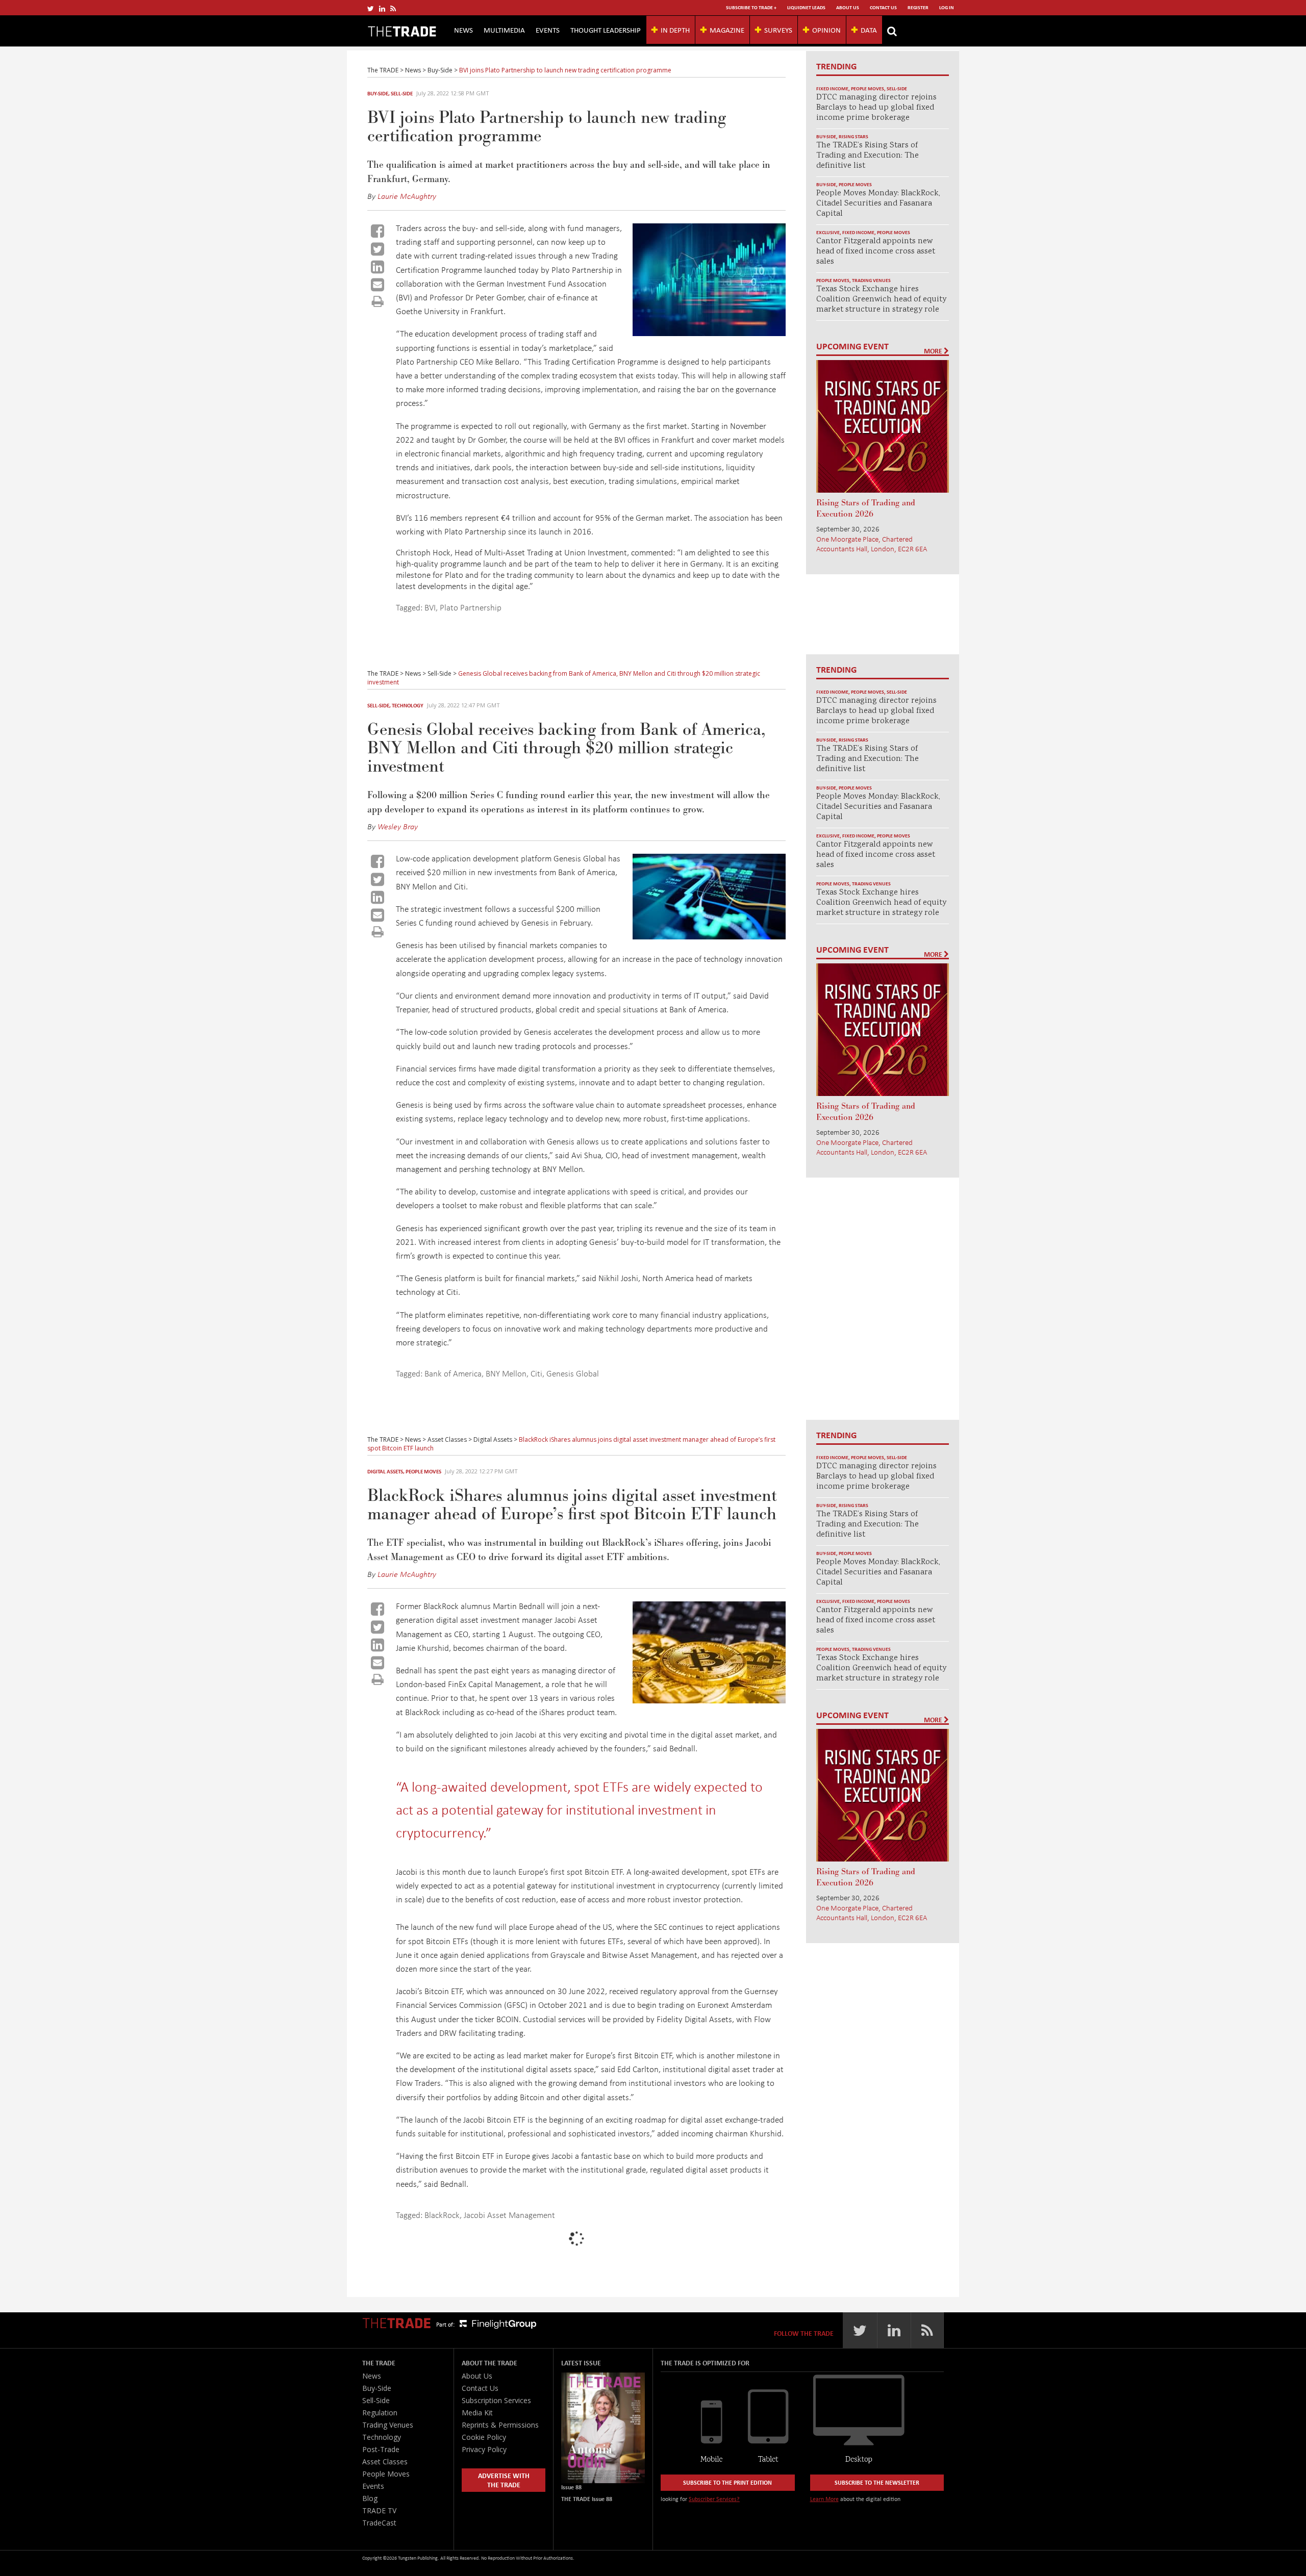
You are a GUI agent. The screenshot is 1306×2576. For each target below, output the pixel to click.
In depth (675, 30)
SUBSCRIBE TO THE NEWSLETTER (877, 2482)
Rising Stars (853, 136)
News (463, 30)
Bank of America (453, 1373)
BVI (430, 607)
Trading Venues (871, 280)
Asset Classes (385, 2462)
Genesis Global (573, 1373)
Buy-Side (378, 93)
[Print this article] (378, 301)
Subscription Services (496, 2400)
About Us (848, 7)
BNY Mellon (506, 1373)
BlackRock (442, 2215)
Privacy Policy (484, 2449)
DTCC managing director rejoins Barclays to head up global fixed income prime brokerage (876, 108)
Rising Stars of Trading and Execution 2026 (866, 508)
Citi (536, 1373)
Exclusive (828, 232)
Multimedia (504, 30)
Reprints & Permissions (500, 2425)
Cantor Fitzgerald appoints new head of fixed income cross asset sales (876, 252)
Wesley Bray (398, 826)
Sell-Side (402, 93)
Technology (408, 705)
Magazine (727, 30)
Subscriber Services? (714, 2499)
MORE (934, 351)
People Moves (868, 88)
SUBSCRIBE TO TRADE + (751, 7)
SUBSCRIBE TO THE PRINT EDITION (727, 2482)
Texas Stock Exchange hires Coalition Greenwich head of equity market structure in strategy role (881, 300)
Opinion (826, 30)
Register (918, 7)
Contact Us (883, 7)
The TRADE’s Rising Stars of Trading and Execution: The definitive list (868, 156)
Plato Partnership (471, 607)
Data (869, 30)
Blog (370, 2498)
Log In (947, 7)
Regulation (380, 2413)
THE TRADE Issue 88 (587, 2499)
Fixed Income (832, 88)
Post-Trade (381, 2449)
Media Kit (477, 2413)
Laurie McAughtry (407, 196)
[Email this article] (378, 285)
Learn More (824, 2499)
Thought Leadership (606, 30)
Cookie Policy (484, 2437)
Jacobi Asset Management (509, 2215)
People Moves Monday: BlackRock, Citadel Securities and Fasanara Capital (878, 204)
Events (548, 30)
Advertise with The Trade (504, 2480)
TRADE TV (379, 2510)
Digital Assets (385, 1471)
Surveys (778, 30)
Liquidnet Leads (806, 7)
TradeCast (379, 2523)
